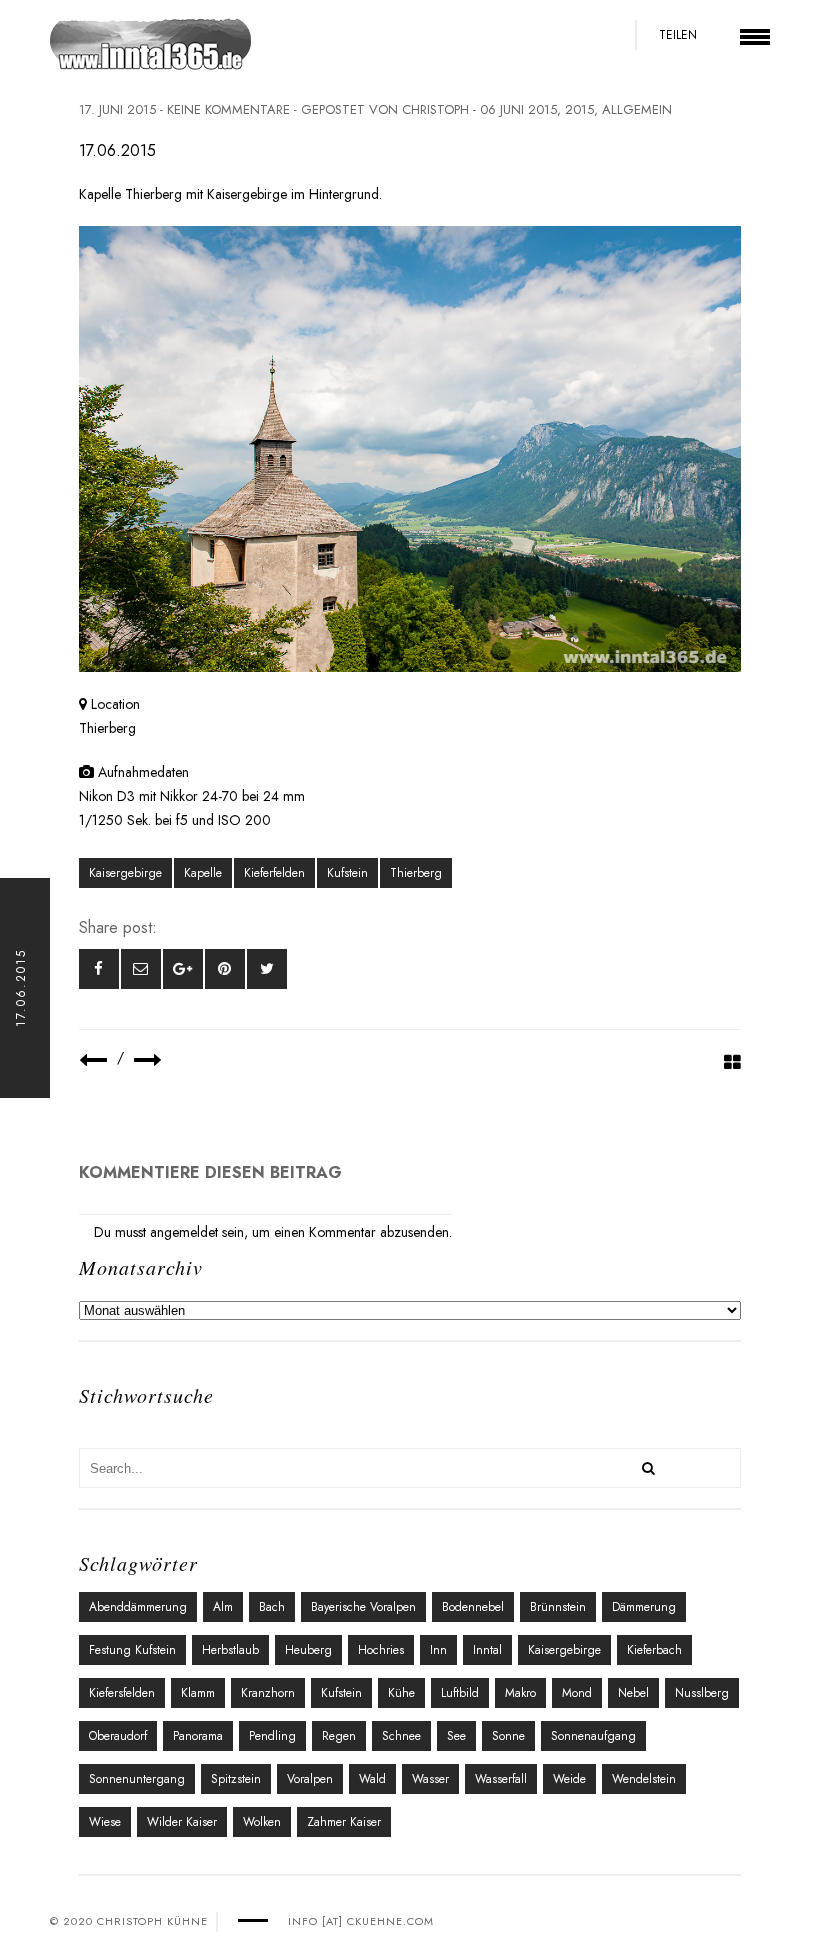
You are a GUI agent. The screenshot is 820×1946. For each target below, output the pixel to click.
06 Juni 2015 (518, 109)
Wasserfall (501, 1779)
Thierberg (416, 873)
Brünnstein (558, 1607)
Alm (223, 1607)
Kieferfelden (274, 873)
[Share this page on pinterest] (225, 969)
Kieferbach (654, 1650)
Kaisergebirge (125, 873)
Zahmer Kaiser (344, 1822)
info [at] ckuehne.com (361, 1921)
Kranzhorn (268, 1693)
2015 (579, 109)
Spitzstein (236, 1779)
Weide (569, 1779)
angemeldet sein (197, 1232)
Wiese (105, 1822)
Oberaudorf (118, 1736)
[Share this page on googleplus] (183, 969)
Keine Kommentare (228, 109)
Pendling (272, 1736)
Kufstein (347, 873)
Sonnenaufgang (593, 1736)
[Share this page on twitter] (267, 969)
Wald (372, 1779)
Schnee (401, 1736)
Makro (520, 1693)
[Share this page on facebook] (99, 969)
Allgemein (637, 109)
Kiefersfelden (122, 1693)
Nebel (633, 1693)
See (456, 1736)
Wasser (430, 1779)
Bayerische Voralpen (363, 1607)
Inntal (487, 1650)
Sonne (508, 1736)
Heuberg (308, 1650)
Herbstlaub (230, 1650)
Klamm (198, 1693)
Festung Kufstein (132, 1650)
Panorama (198, 1736)
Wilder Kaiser (182, 1822)
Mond (577, 1693)
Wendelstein (644, 1779)
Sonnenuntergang (137, 1779)
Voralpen (310, 1779)
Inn (438, 1650)
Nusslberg (702, 1693)
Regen (339, 1736)
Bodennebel (473, 1607)
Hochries (381, 1650)
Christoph (435, 109)
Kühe (401, 1693)
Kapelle (203, 873)
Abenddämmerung (138, 1607)
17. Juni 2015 (117, 109)
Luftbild (460, 1693)
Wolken (262, 1822)
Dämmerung (644, 1607)
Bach (272, 1607)
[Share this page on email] (141, 969)
